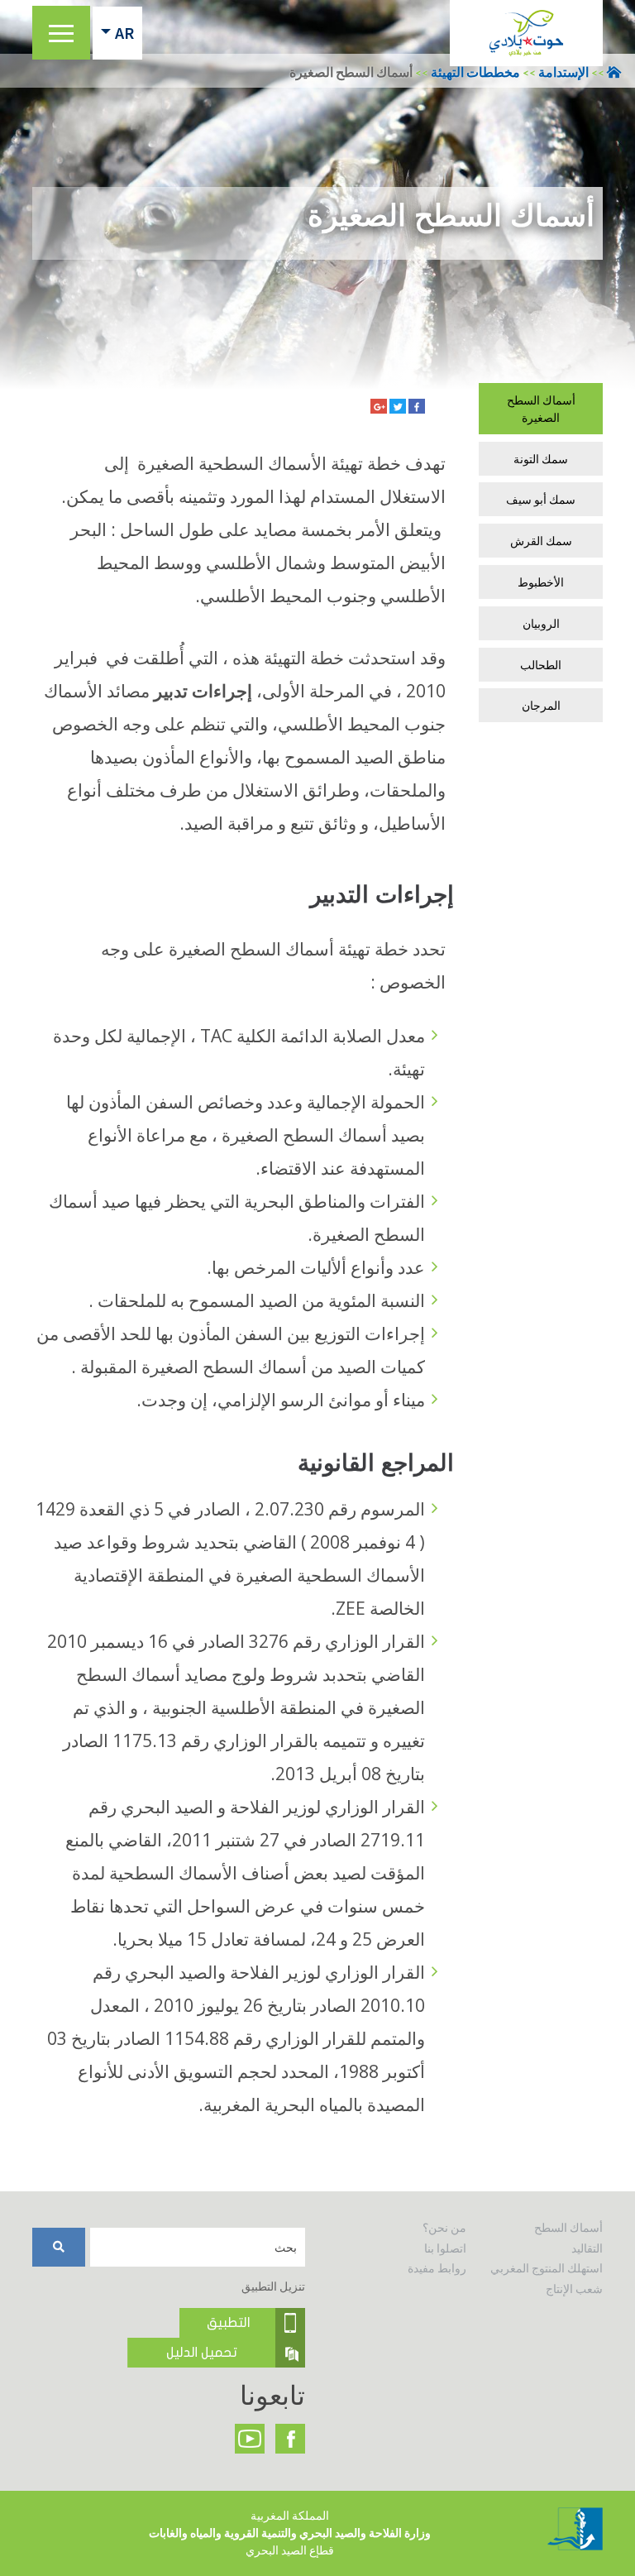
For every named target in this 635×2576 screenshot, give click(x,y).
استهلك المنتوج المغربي (547, 2268)
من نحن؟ (444, 2228)
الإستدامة (563, 72)
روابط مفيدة (437, 2268)
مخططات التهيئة (475, 72)
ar (124, 33)
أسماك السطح (568, 2228)
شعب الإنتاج (574, 2289)
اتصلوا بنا (445, 2248)
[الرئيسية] (526, 33)
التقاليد (587, 2248)
